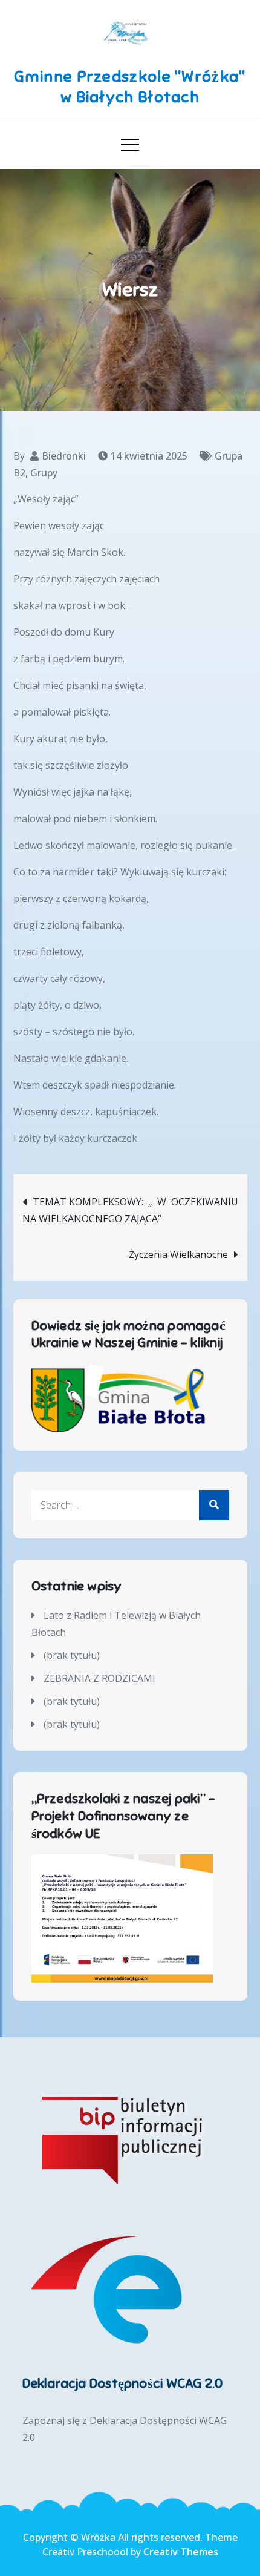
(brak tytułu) (72, 1655)
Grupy (44, 473)
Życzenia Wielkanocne (178, 1254)
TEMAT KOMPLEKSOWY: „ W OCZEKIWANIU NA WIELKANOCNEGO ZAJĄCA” (130, 1210)
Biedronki (64, 456)
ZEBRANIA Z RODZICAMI (99, 1678)
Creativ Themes (181, 2552)
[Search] (214, 1505)
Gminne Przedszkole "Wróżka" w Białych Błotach (130, 87)
